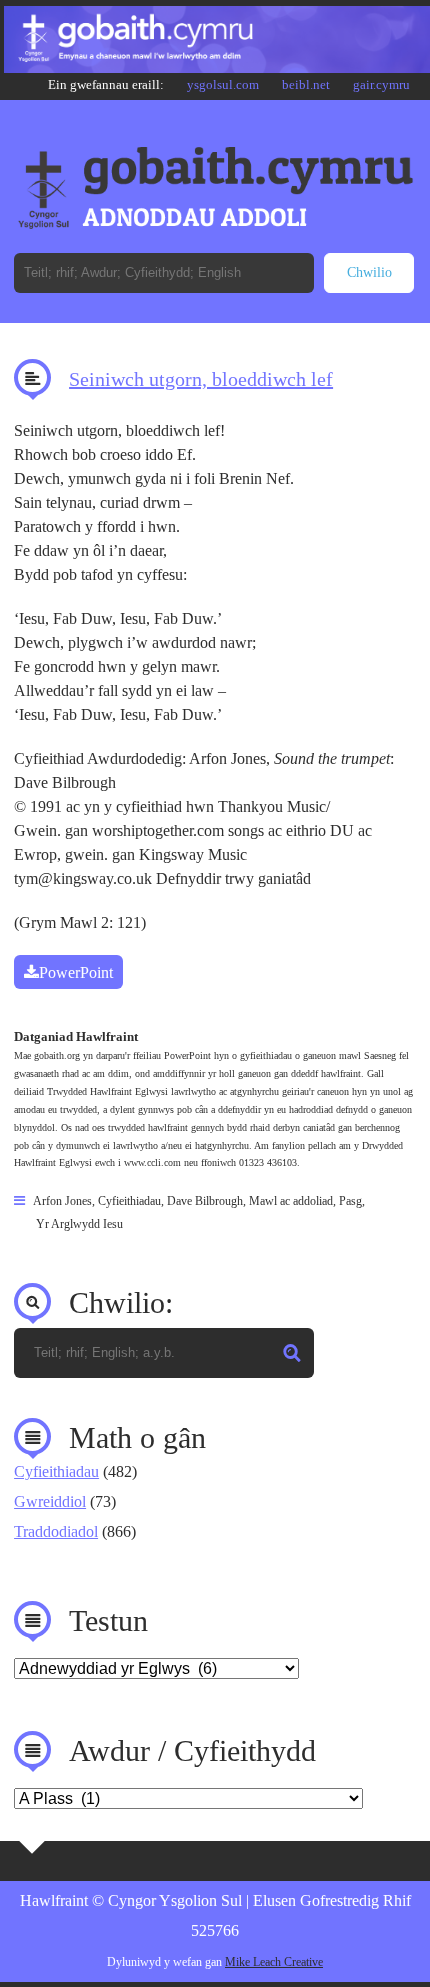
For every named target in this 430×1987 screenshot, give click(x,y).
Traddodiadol (56, 1531)
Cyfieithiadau (129, 1201)
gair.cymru (381, 84)
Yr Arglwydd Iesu (79, 1224)
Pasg (350, 1201)
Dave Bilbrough (205, 1201)
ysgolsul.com (223, 84)
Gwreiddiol (50, 1501)
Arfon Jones (62, 1201)
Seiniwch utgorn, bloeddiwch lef (201, 379)
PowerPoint (76, 972)
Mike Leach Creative (274, 1962)
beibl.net (306, 84)
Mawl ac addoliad (291, 1201)
